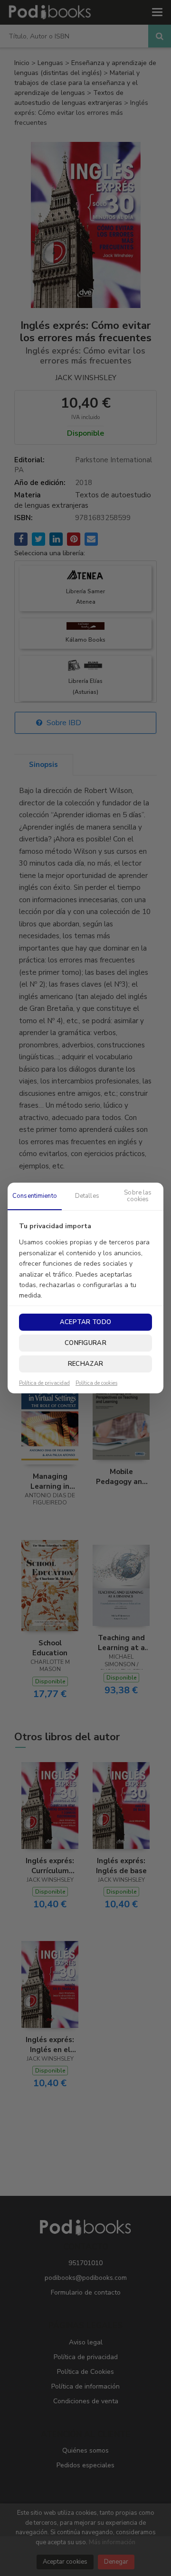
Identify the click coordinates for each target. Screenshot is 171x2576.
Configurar (85, 1343)
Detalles (87, 1196)
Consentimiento (35, 1196)
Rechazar (85, 1364)
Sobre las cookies (138, 1196)
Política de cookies (96, 1383)
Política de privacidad (44, 1383)
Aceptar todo (85, 1322)
